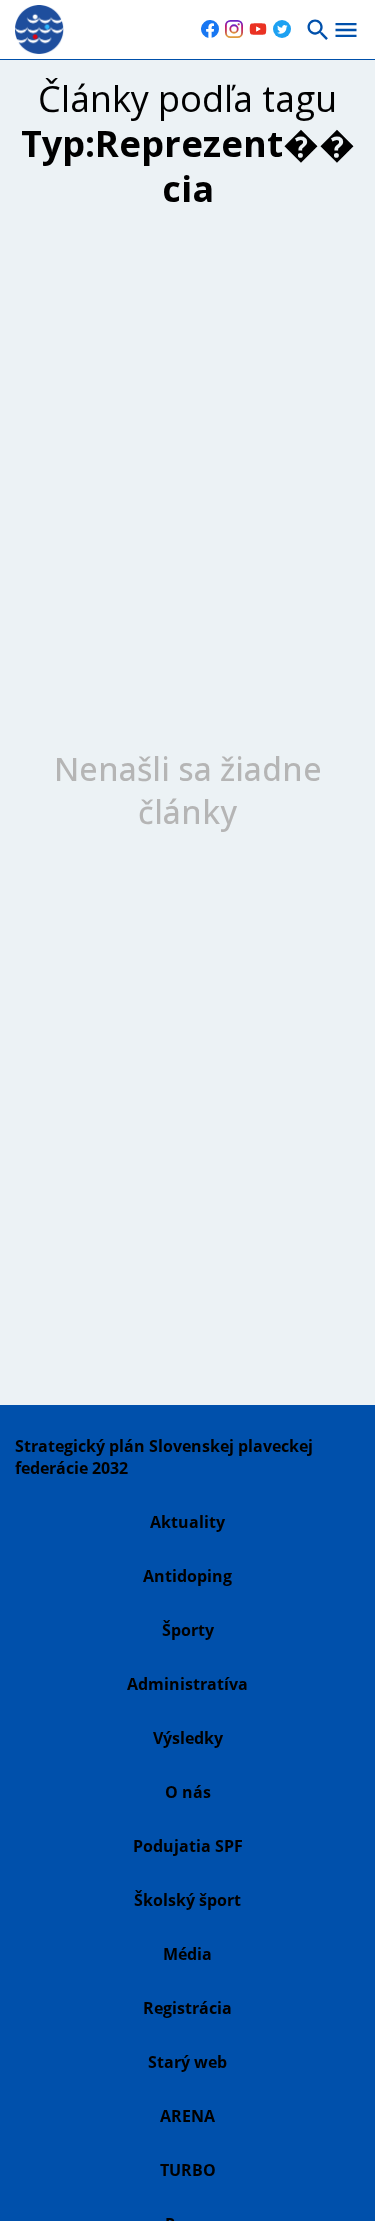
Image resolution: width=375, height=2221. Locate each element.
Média (187, 1954)
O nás (188, 1792)
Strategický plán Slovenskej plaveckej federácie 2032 (164, 1457)
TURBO (188, 2170)
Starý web (187, 2062)
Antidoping (187, 1576)
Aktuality (187, 1522)
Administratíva (187, 1684)
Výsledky (188, 1738)
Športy (188, 1630)
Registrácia (187, 2008)
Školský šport (187, 1900)
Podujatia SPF (188, 1846)
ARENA (187, 2116)
